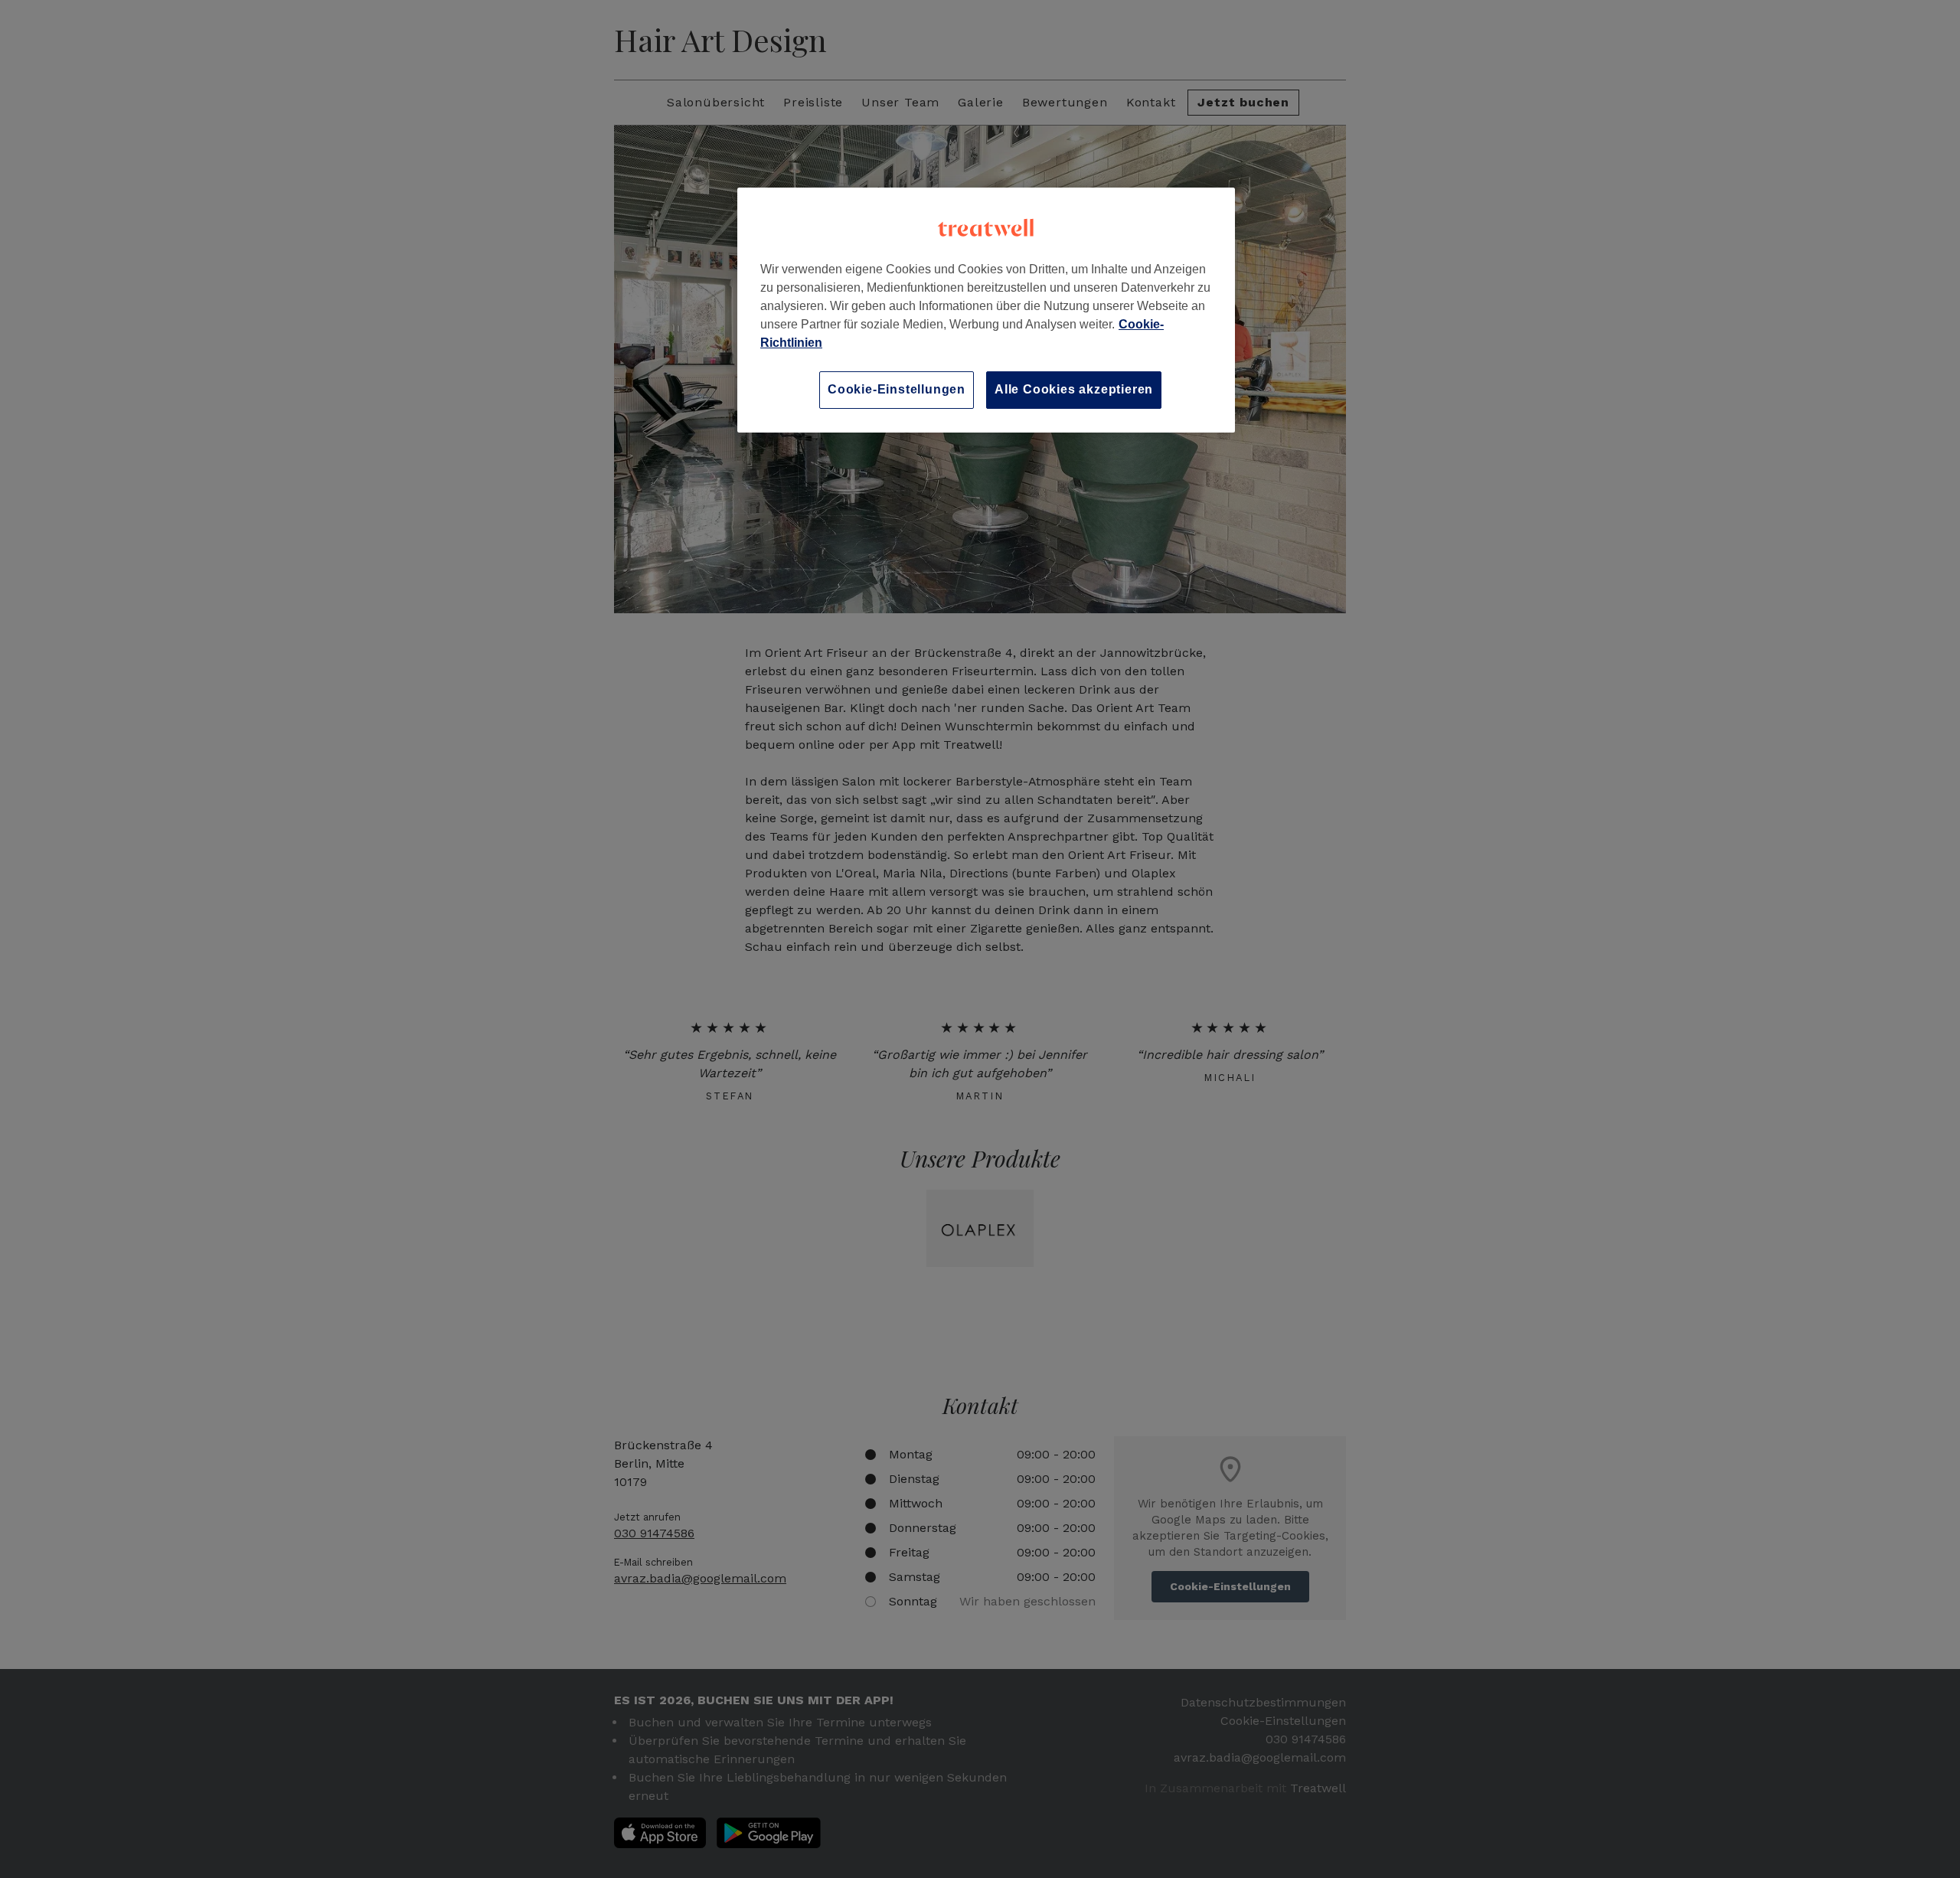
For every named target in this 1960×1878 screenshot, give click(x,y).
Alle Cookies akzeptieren (1074, 389)
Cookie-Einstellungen (897, 389)
